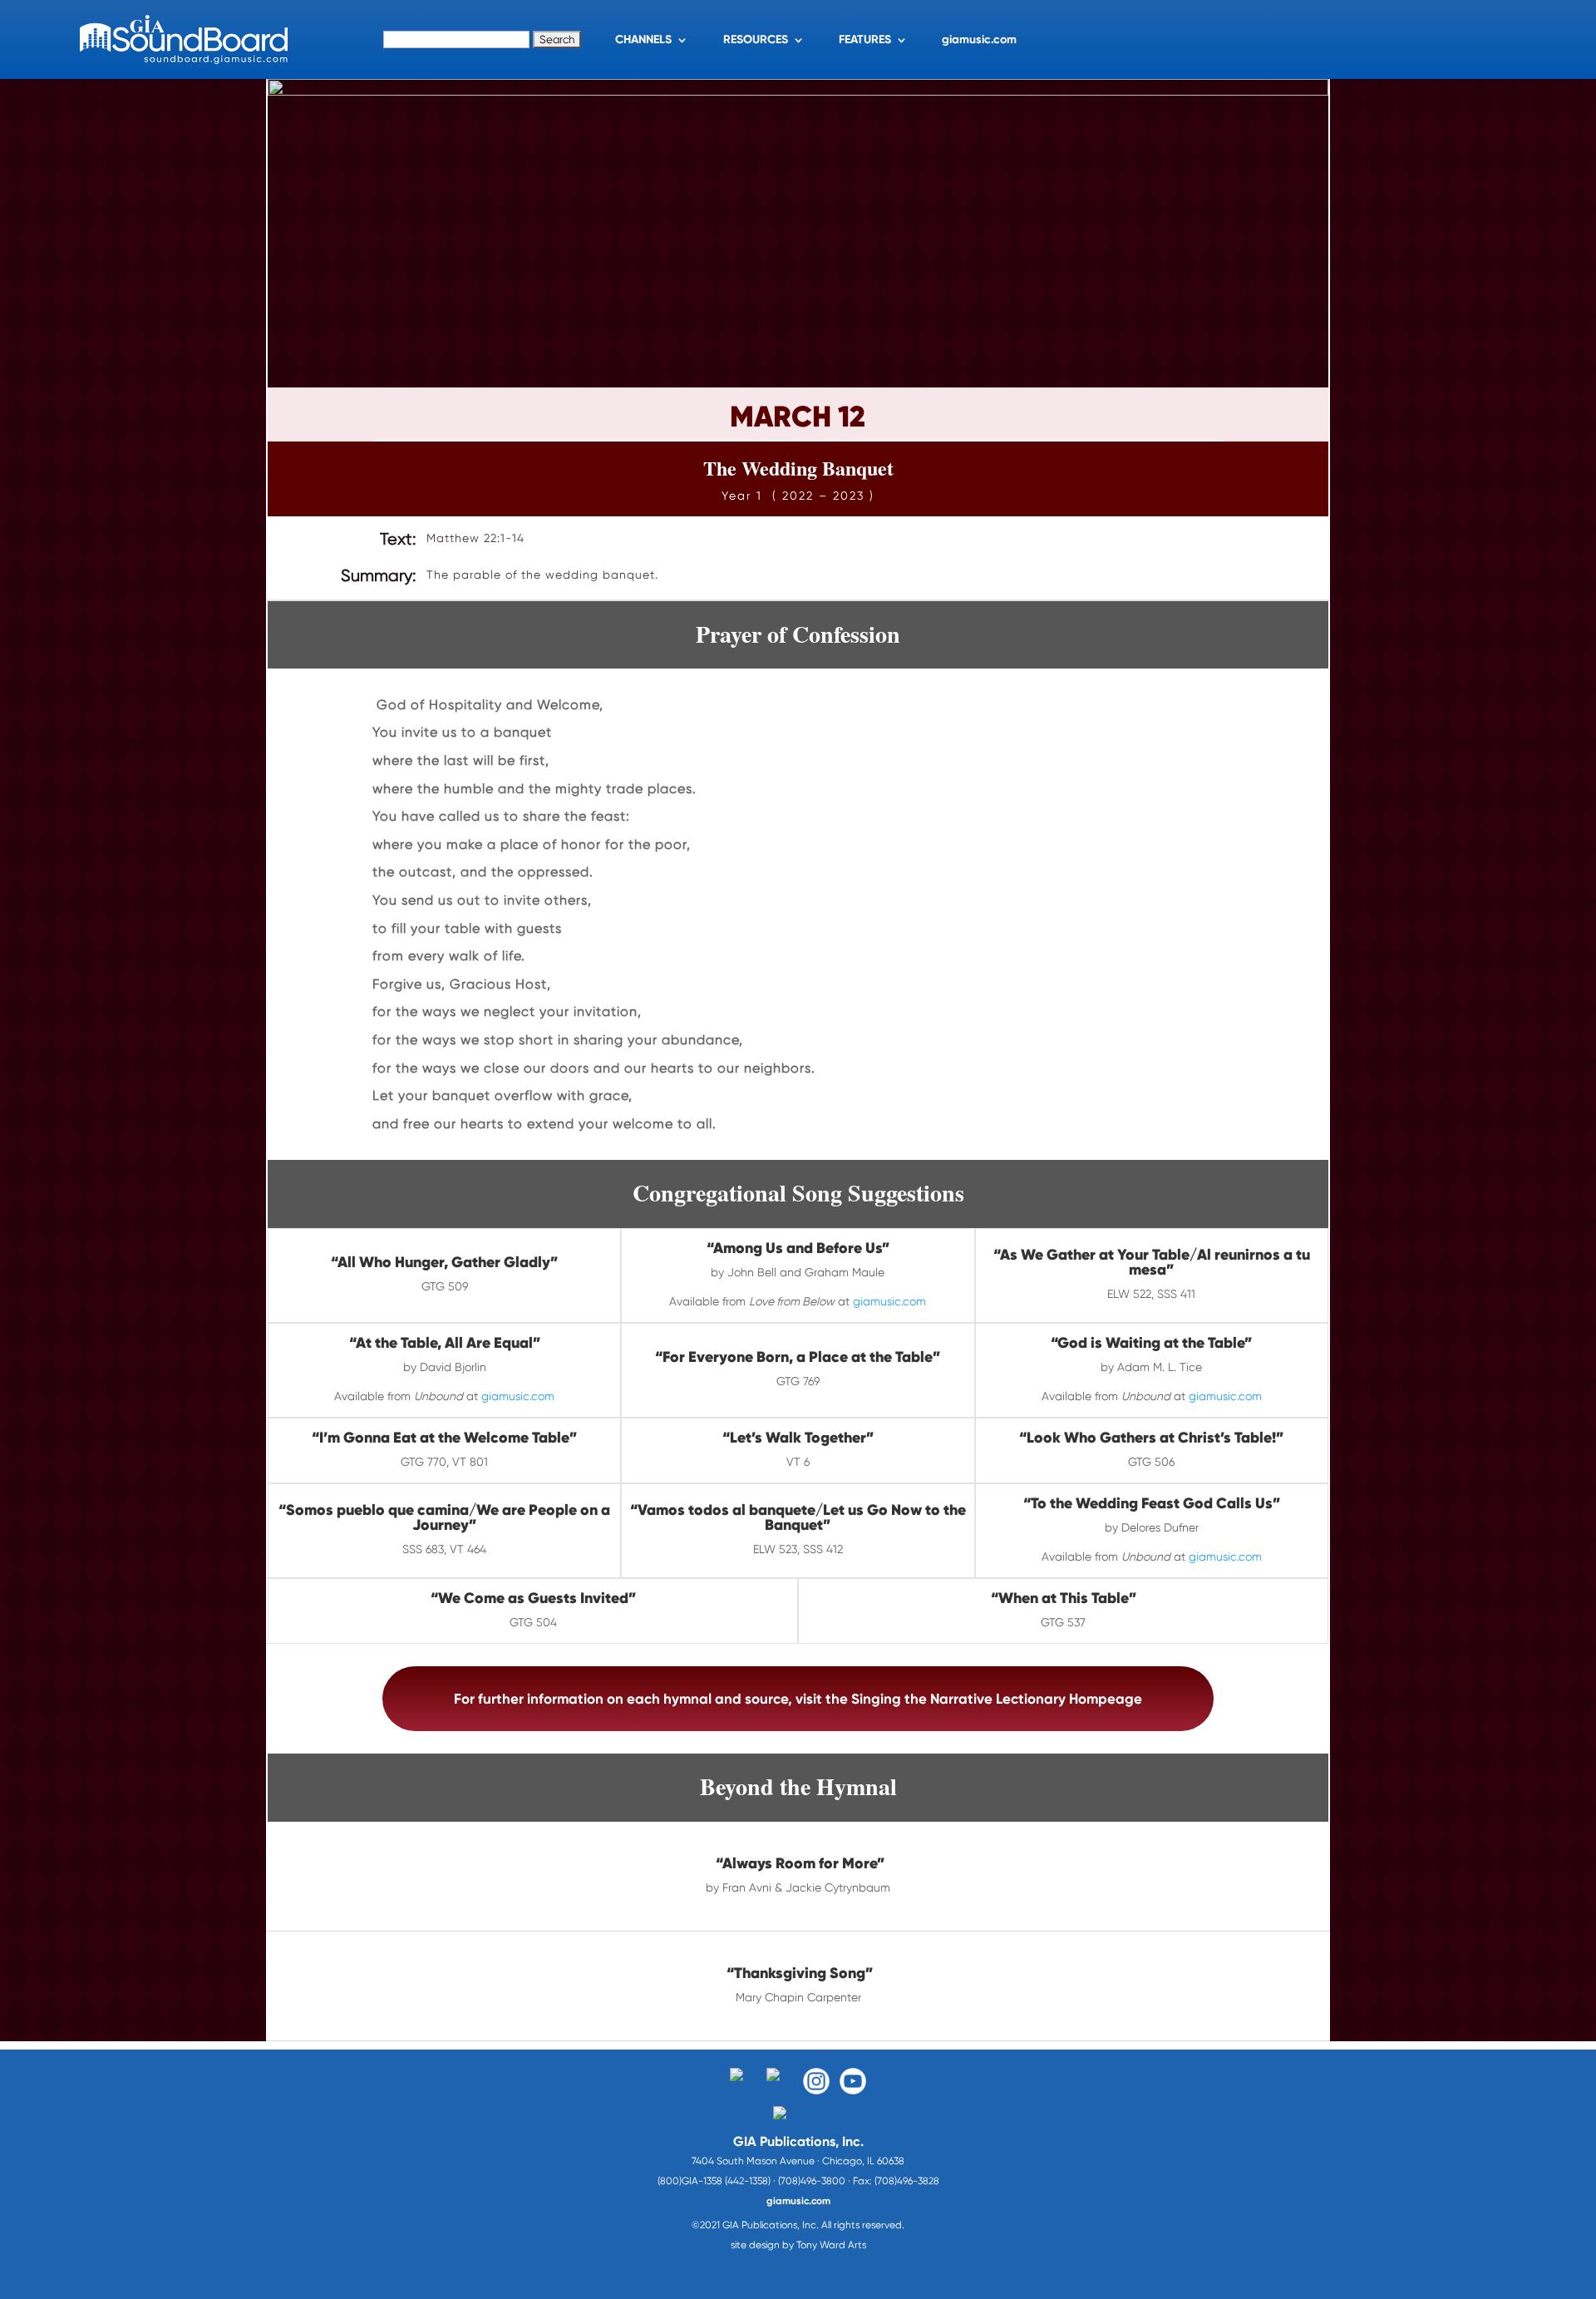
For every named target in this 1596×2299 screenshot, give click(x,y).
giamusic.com (979, 39)
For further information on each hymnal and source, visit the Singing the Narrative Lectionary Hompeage (798, 1699)
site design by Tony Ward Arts (798, 2245)
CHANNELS (643, 39)
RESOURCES (756, 39)
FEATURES (865, 39)
